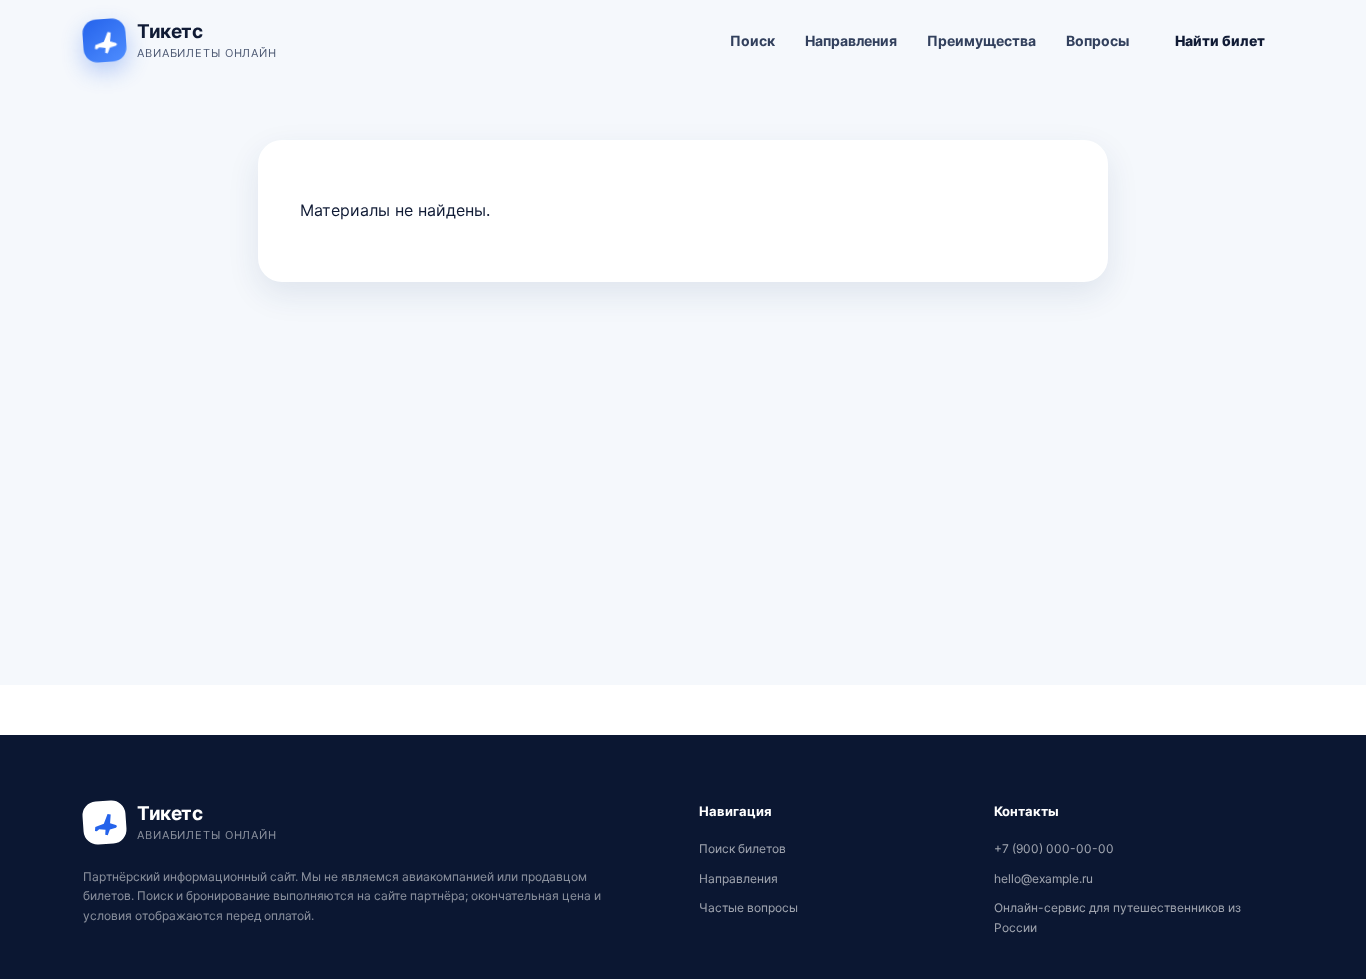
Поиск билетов (742, 848)
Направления (851, 40)
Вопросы (1097, 40)
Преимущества (981, 40)
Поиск (752, 40)
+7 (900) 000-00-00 (1054, 848)
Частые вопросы (748, 907)
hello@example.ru (1043, 878)
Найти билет (1220, 40)
